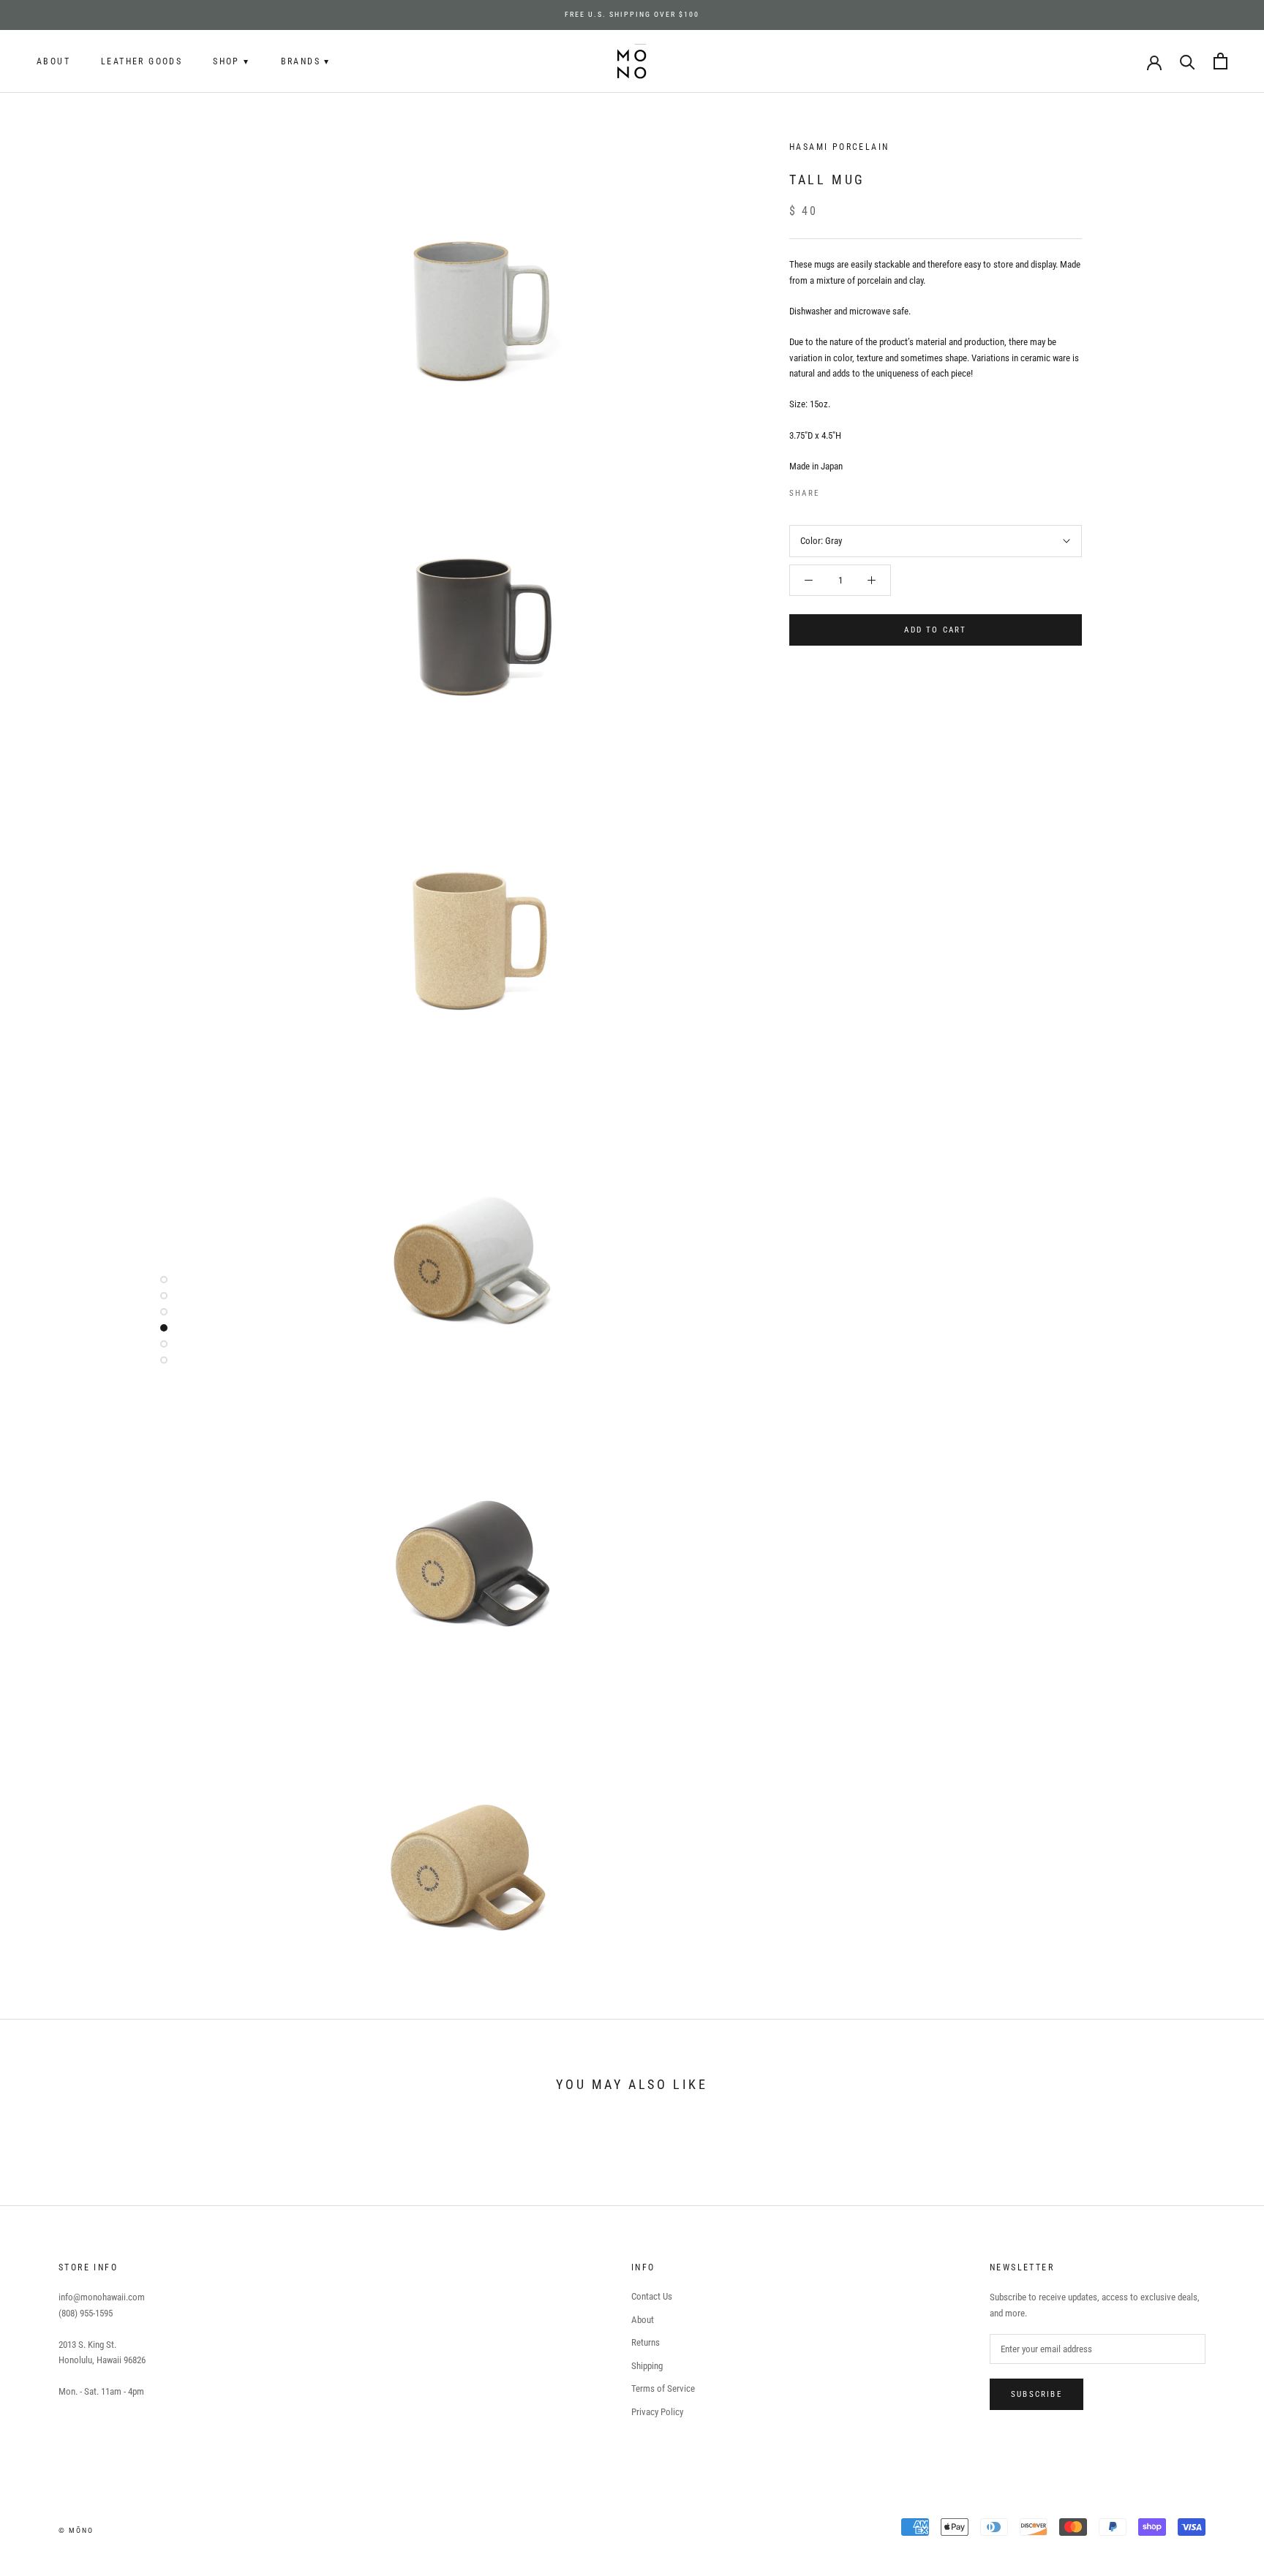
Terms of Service (663, 2388)
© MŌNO (76, 2530)
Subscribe (1037, 2394)
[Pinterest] (871, 490)
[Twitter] (852, 490)
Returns (646, 2342)
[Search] (1188, 61)
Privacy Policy (657, 2412)
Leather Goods (142, 61)
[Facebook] (833, 490)
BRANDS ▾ (306, 61)
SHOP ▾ (231, 61)
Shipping (647, 2366)
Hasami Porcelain (839, 147)
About (53, 61)
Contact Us (652, 2296)
